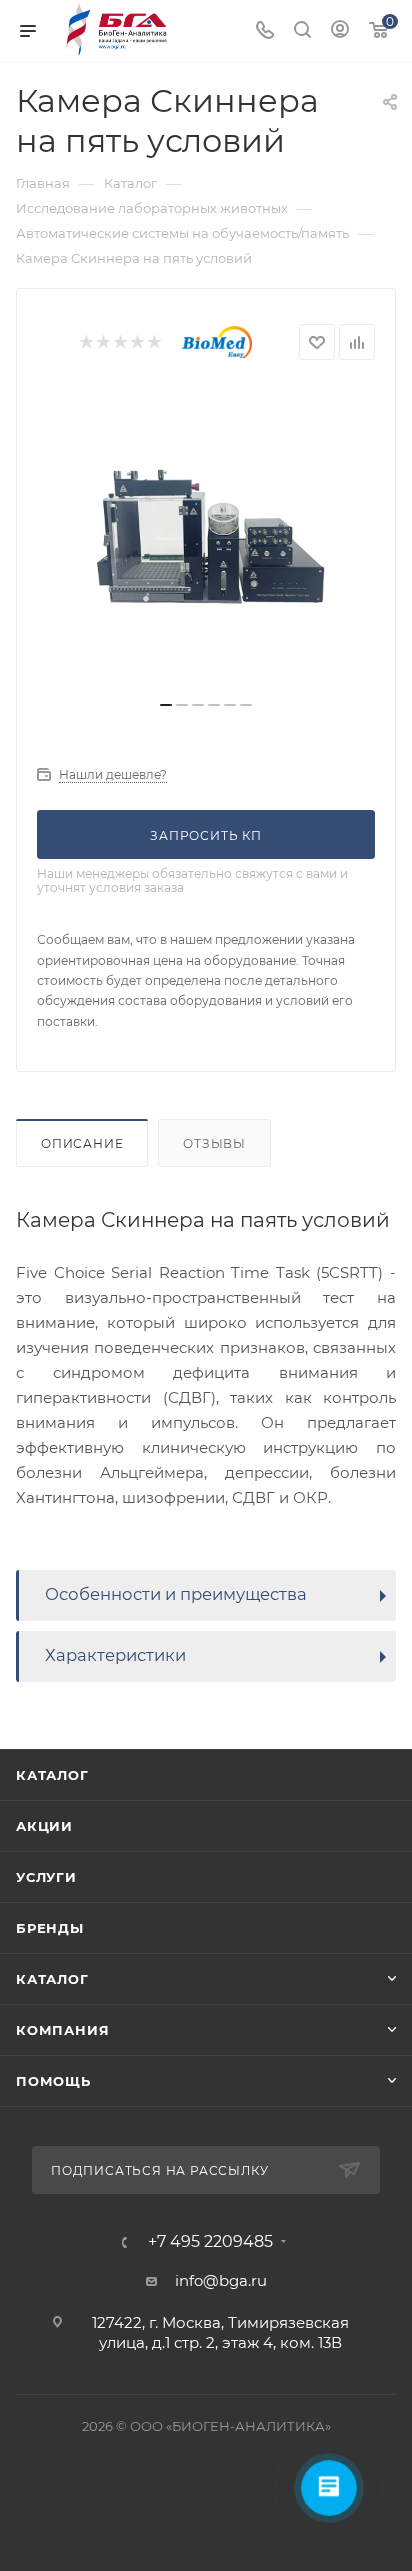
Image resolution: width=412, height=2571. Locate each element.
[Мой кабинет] (340, 31)
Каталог (52, 1775)
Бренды (50, 1928)
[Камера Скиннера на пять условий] (206, 538)
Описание (82, 1143)
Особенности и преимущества (176, 1594)
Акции (44, 1826)
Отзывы (214, 1143)
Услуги (46, 1877)
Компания (62, 2030)
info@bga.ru (221, 2280)
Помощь (53, 2081)
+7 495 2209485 (210, 2242)
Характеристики (115, 1655)
